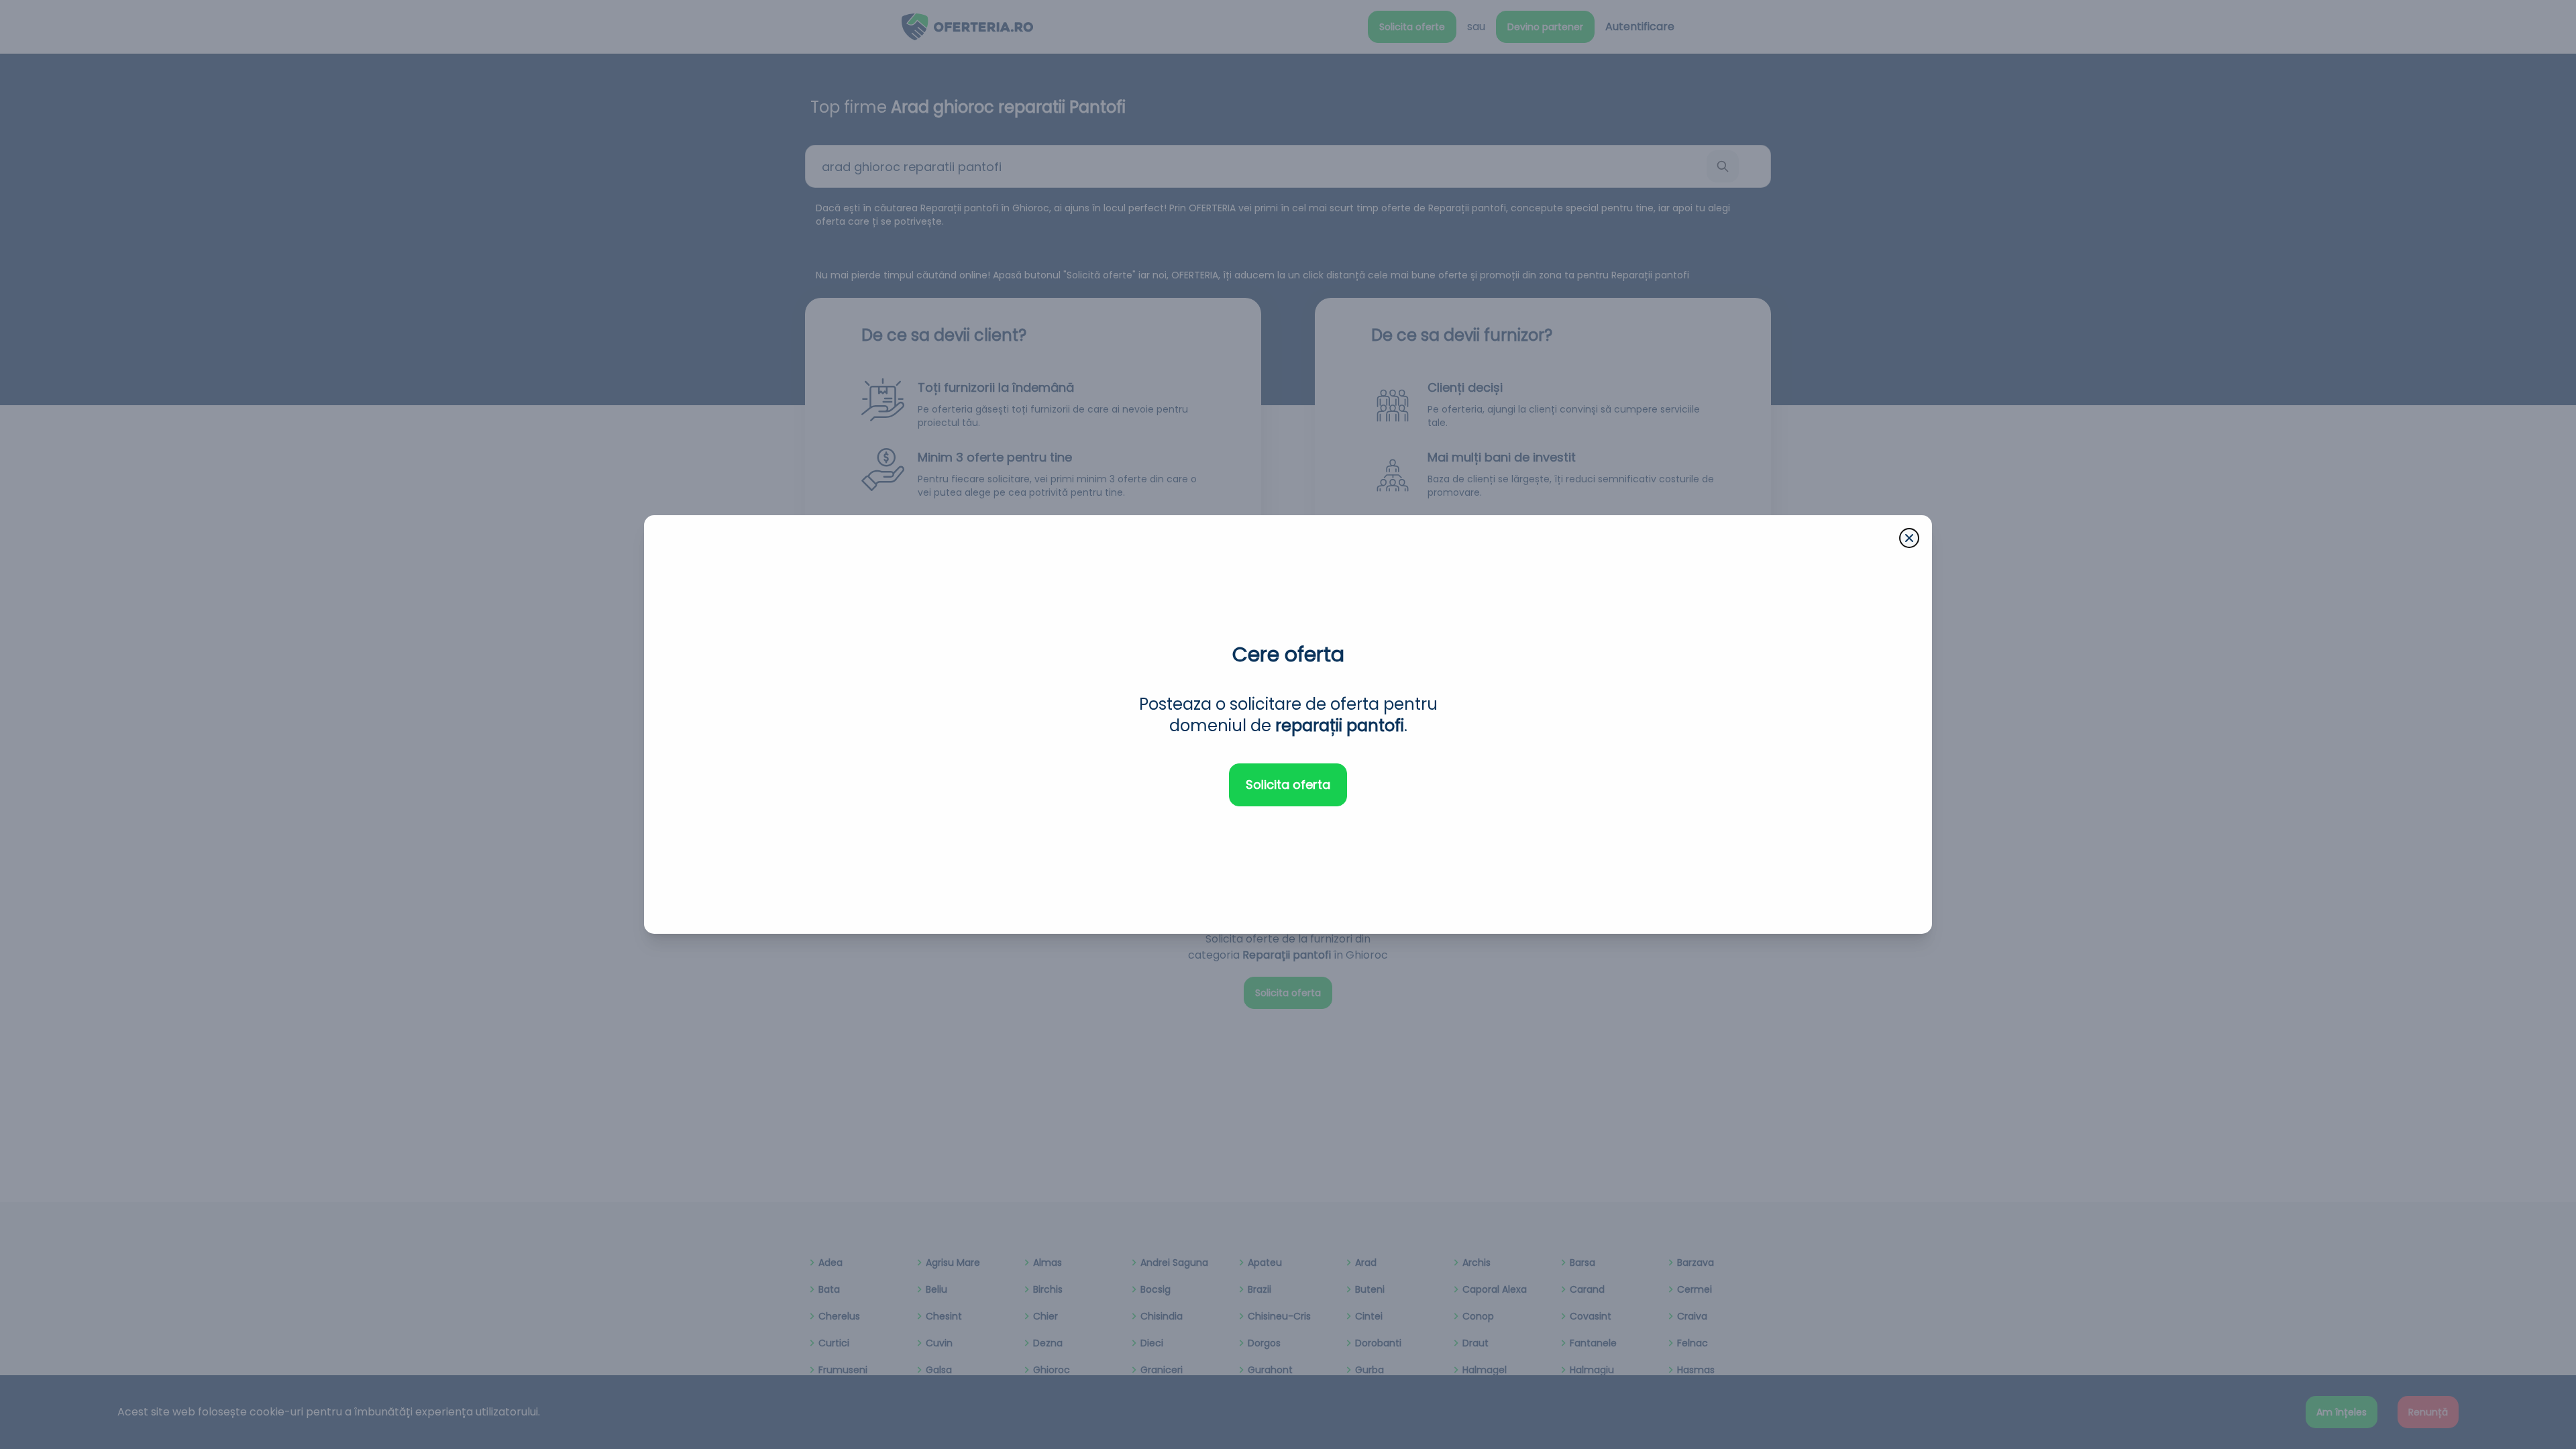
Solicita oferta (1288, 785)
